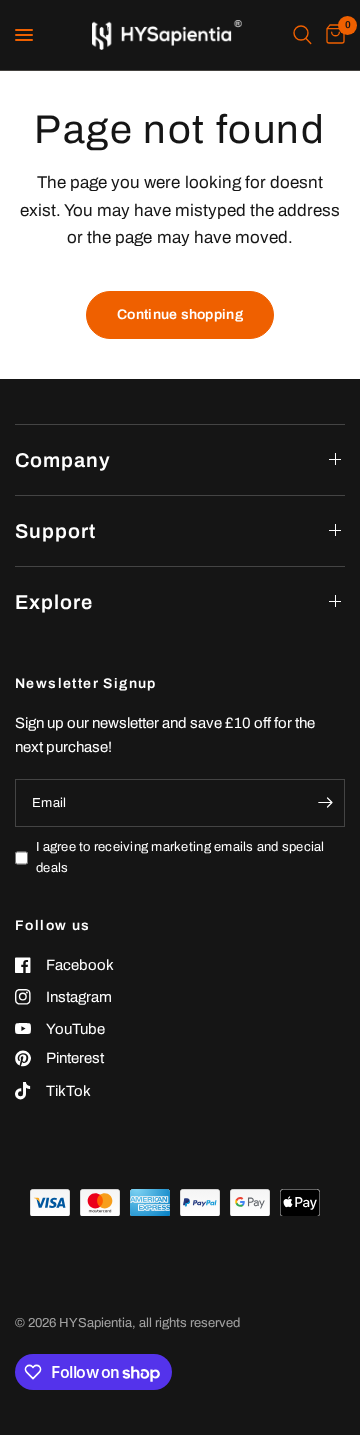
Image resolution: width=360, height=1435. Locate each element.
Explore (54, 602)
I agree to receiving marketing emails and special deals (180, 857)
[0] (332, 35)
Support (55, 531)
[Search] (302, 35)
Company (63, 460)
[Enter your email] (325, 803)
